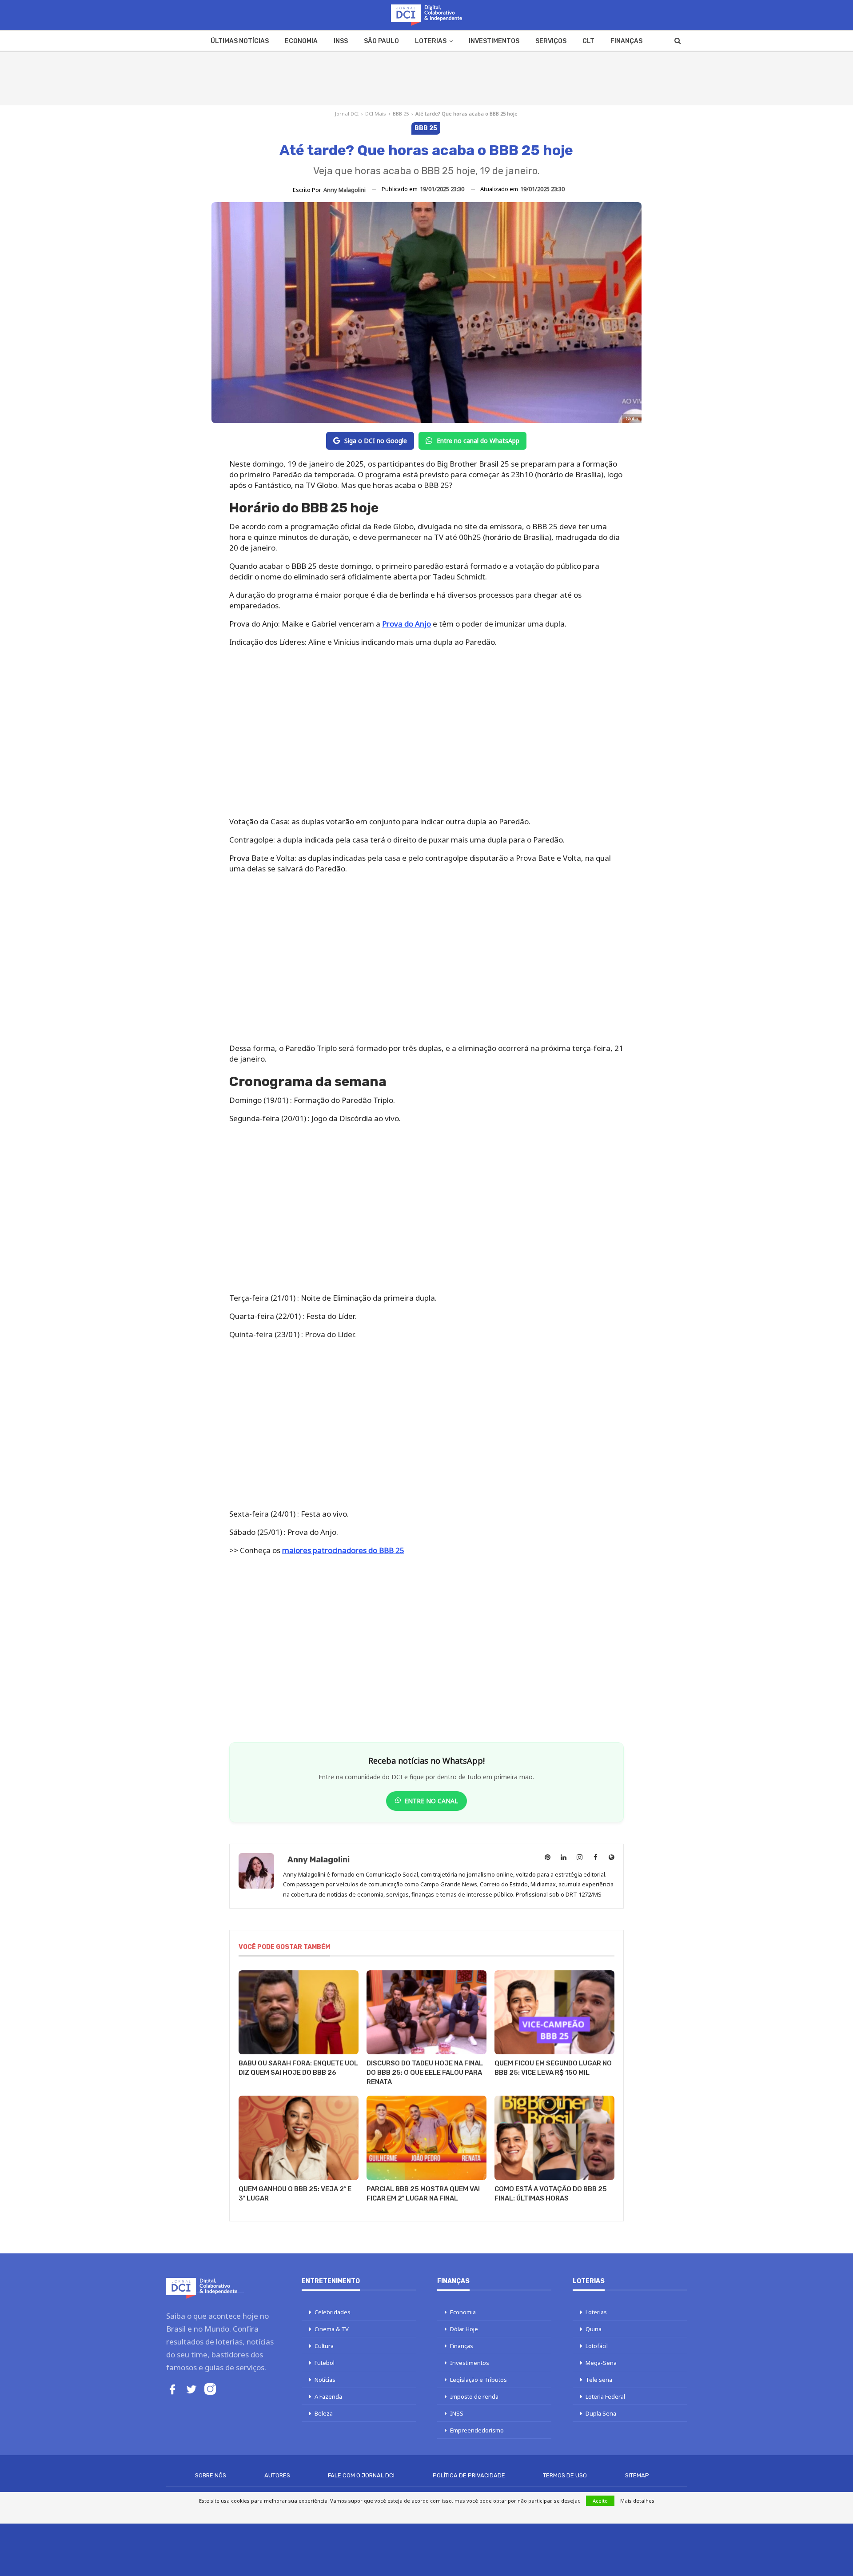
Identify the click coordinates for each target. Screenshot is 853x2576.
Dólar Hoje (464, 2329)
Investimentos (494, 41)
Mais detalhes (637, 2501)
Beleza (324, 2413)
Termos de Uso (565, 2475)
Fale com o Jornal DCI (361, 2475)
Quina (594, 2329)
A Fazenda (328, 2396)
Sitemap (637, 2475)
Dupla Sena (601, 2413)
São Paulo (381, 41)
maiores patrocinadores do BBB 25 (343, 1550)
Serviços (551, 41)
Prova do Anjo (407, 624)
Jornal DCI (347, 114)
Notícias (325, 2380)
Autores (277, 2475)
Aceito (600, 2501)
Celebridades (333, 2312)
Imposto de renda (474, 2396)
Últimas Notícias (240, 41)
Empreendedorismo (477, 2430)
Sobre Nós (211, 2475)
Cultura (324, 2346)
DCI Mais (376, 114)
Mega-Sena (601, 2363)
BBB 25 (401, 114)
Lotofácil (597, 2346)
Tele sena (599, 2380)
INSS (341, 41)
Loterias (431, 41)
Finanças (626, 41)
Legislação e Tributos (478, 2380)
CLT (588, 41)
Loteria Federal (605, 2396)
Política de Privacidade (469, 2475)
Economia (301, 41)
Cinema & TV (332, 2329)
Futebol (325, 2363)
